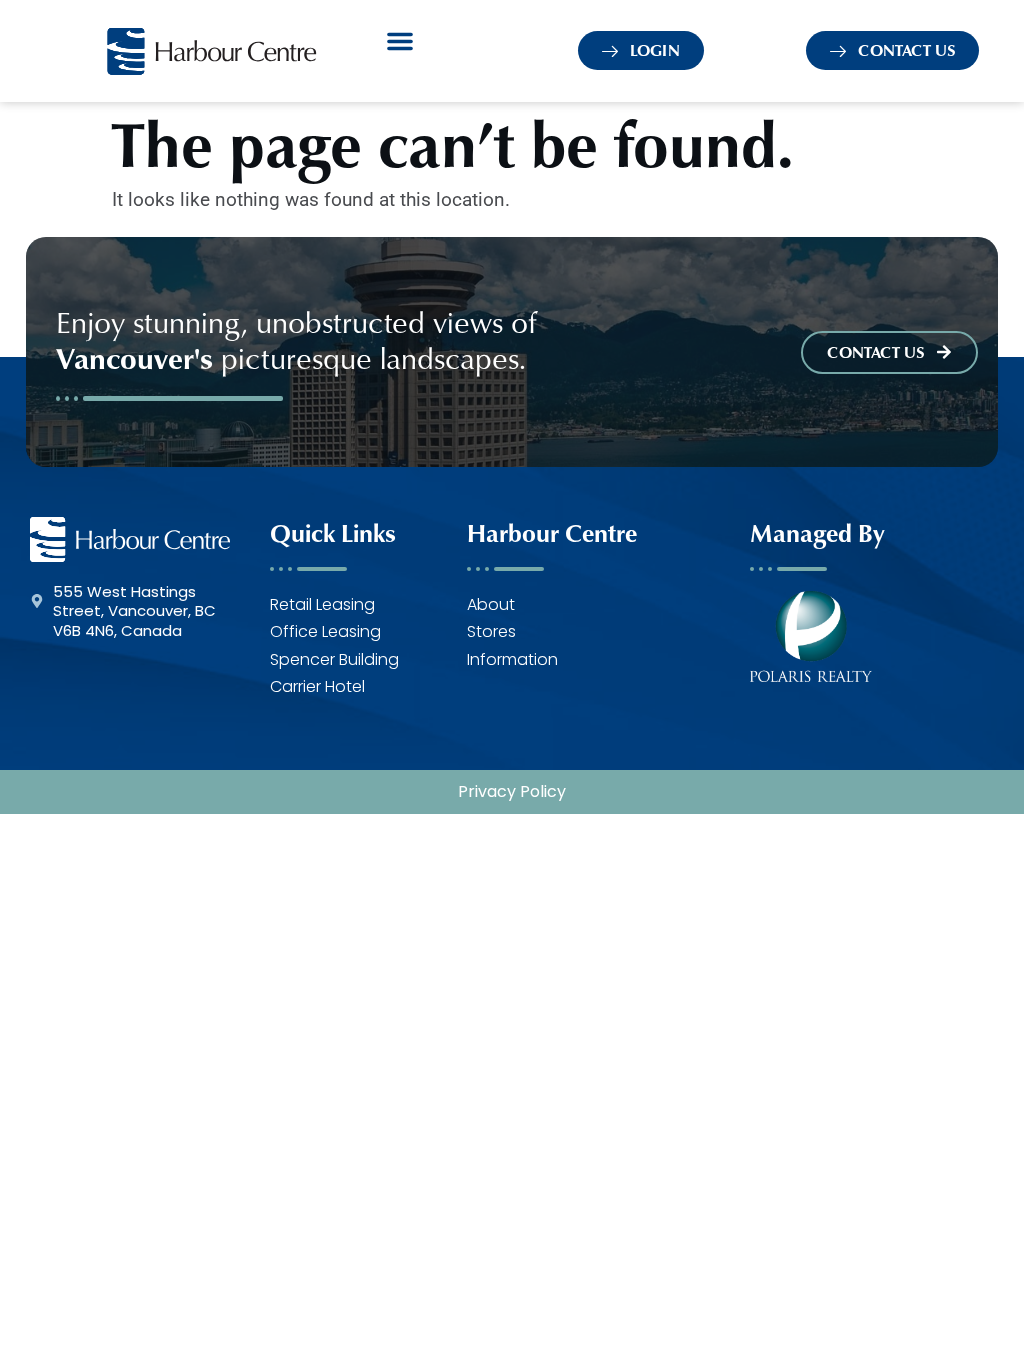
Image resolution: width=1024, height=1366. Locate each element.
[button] (400, 41)
